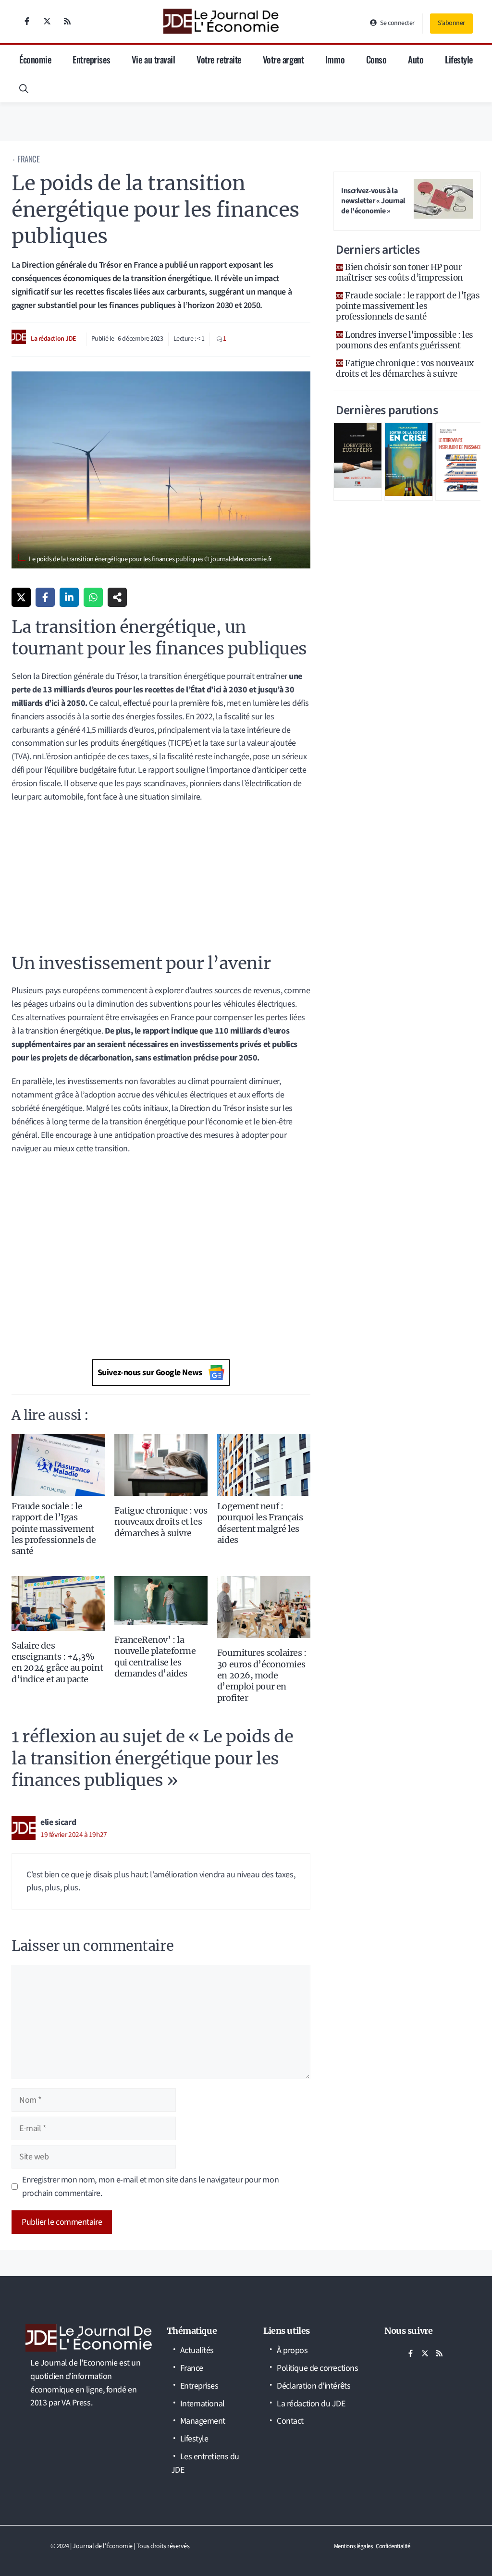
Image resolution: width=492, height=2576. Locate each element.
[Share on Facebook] (45, 597)
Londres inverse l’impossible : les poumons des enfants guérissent (405, 340)
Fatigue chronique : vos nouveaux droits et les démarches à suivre (161, 1522)
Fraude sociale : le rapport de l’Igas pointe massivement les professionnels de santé (54, 1529)
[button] (24, 88)
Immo (335, 59)
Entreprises (91, 59)
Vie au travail (154, 59)
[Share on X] (21, 597)
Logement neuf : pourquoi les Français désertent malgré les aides (260, 1523)
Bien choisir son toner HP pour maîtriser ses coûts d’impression (399, 272)
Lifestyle (459, 59)
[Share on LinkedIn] (69, 597)
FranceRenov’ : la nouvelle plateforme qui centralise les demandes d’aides (155, 1657)
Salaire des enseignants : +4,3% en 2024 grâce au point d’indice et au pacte (57, 1662)
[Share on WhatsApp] (93, 597)
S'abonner (451, 23)
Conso (376, 59)
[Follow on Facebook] (27, 21)
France (28, 159)
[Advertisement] (161, 882)
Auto (416, 59)
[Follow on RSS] (67, 21)
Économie (35, 59)
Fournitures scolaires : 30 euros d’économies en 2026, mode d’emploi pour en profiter (262, 1675)
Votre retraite (219, 59)
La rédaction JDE (54, 339)
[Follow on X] (47, 21)
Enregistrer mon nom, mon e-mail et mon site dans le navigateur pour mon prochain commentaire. (150, 2187)
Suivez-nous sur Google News (150, 1373)
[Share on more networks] (117, 597)
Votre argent (283, 59)
